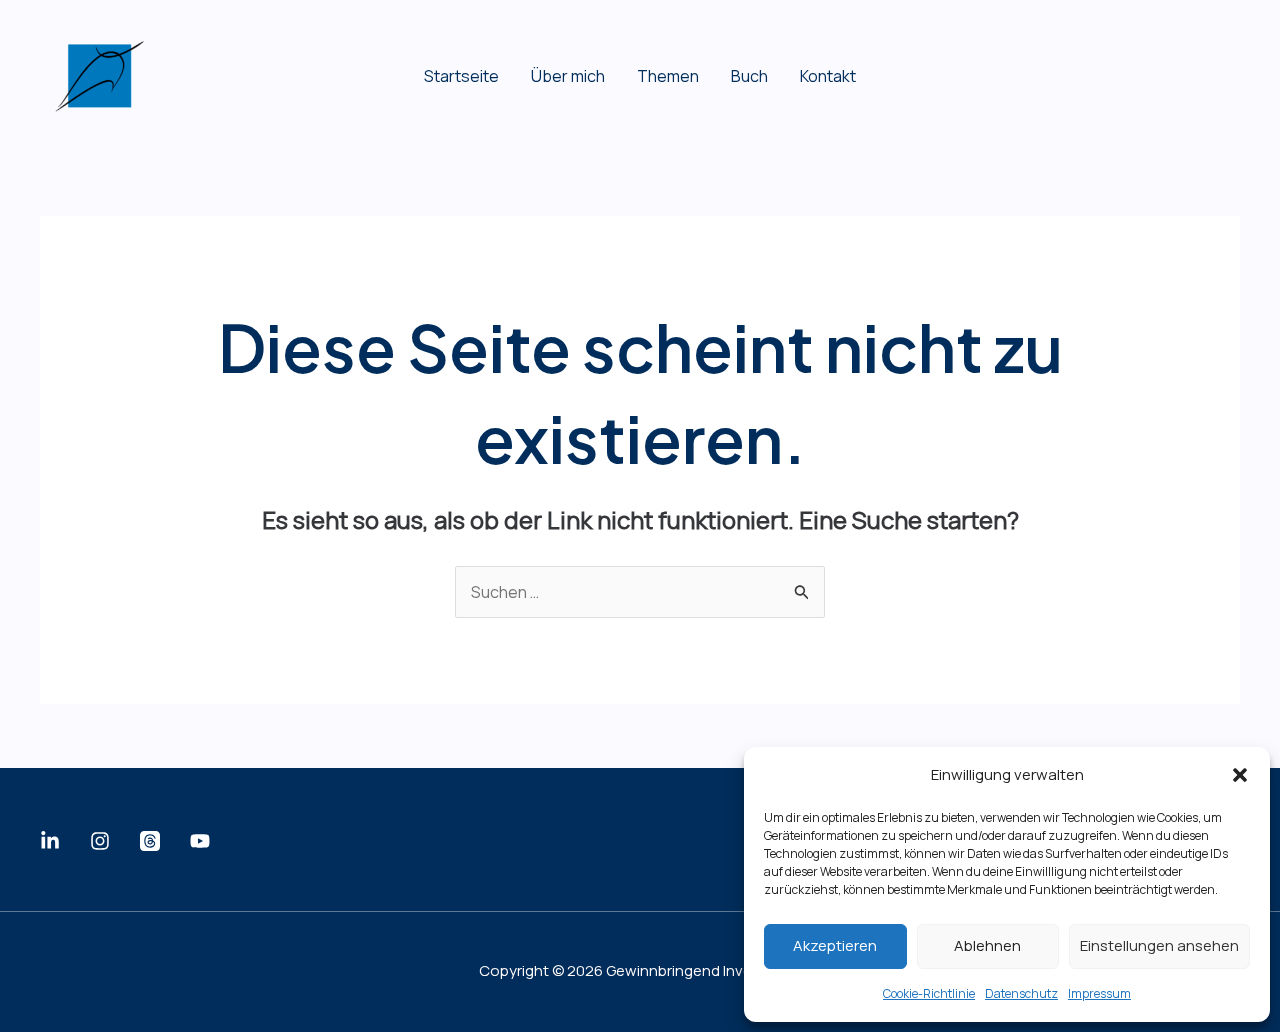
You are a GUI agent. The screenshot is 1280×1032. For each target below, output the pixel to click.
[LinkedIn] (50, 841)
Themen (668, 76)
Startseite (461, 76)
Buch (749, 76)
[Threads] (150, 841)
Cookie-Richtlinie (929, 993)
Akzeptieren (835, 945)
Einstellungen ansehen (1159, 945)
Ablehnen (987, 945)
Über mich (568, 76)
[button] (1240, 775)
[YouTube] (200, 841)
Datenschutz (1021, 993)
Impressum (1099, 993)
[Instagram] (100, 841)
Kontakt (828, 76)
